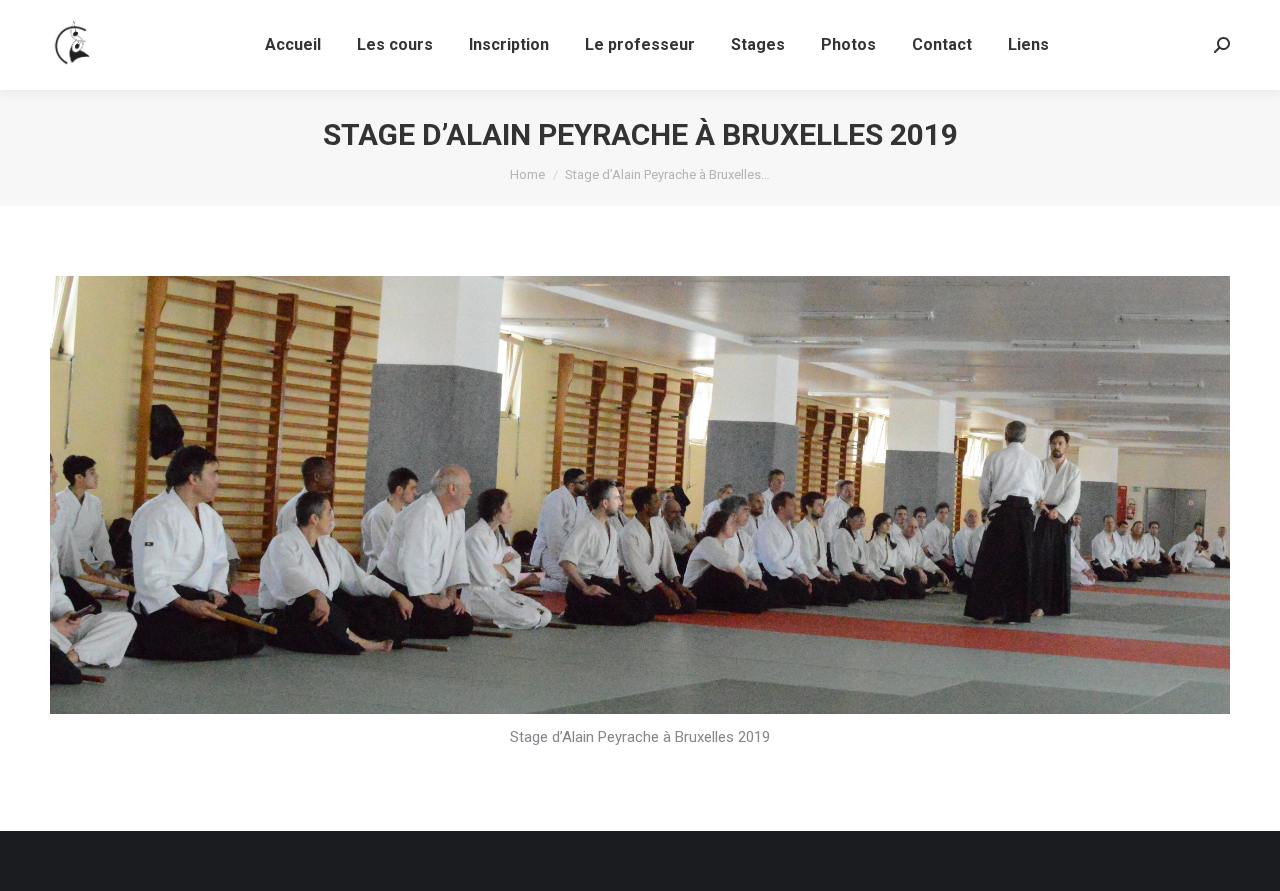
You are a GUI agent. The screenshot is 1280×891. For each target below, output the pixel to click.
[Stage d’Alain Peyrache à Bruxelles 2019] (640, 495)
